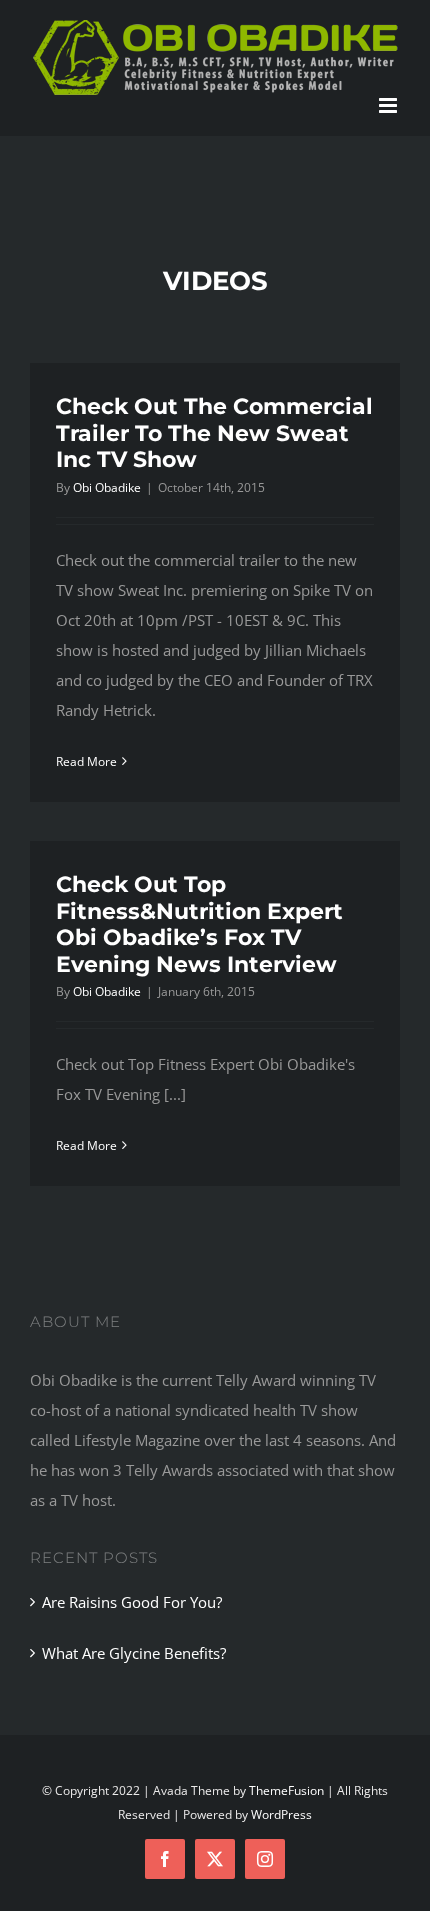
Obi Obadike (107, 487)
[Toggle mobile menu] (389, 105)
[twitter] (215, 1859)
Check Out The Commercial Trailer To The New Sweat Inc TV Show (214, 433)
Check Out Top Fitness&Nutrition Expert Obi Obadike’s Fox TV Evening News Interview (199, 924)
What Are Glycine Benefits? (134, 1653)
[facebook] (165, 1859)
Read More (86, 761)
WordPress (281, 1814)
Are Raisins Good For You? (132, 1602)
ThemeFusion (286, 1790)
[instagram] (265, 1859)
